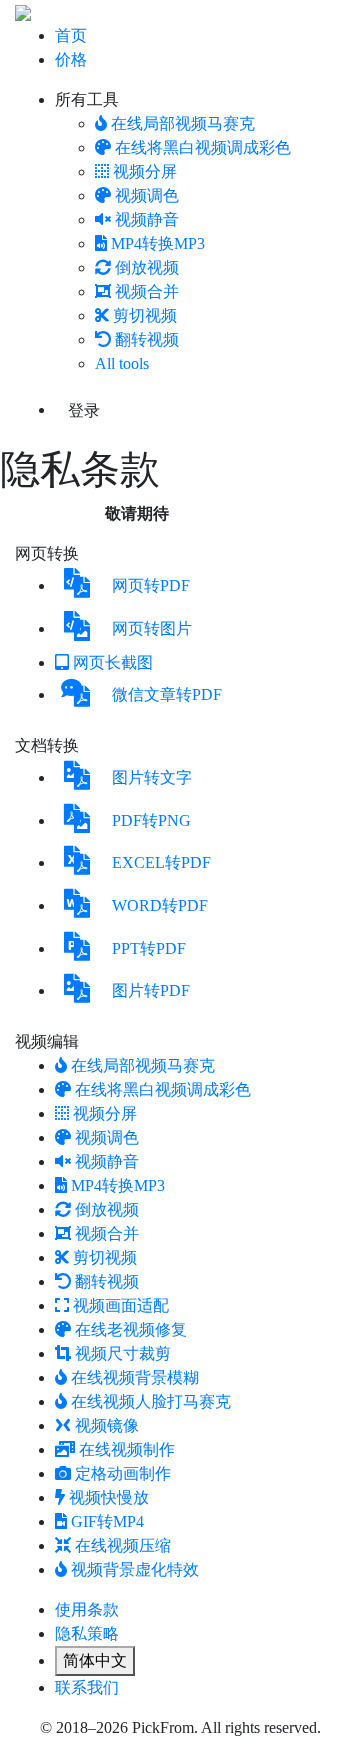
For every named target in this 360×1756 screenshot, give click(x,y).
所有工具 (87, 99)
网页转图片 (152, 628)
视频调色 (147, 195)
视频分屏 (145, 171)
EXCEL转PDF (161, 862)
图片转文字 (152, 777)
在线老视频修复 (131, 1329)
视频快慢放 (109, 1497)
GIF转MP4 (107, 1521)
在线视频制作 (127, 1449)
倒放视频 (147, 267)
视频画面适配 (121, 1305)
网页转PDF (151, 585)
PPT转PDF (149, 948)
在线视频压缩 (123, 1545)
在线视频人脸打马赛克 (151, 1401)
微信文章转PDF (167, 694)
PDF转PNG (151, 820)
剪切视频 (145, 315)
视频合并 (147, 291)
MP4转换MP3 (158, 243)
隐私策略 (87, 1633)
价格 (71, 59)
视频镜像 (107, 1425)
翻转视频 (147, 339)
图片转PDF (151, 990)
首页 (71, 35)
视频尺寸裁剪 (123, 1353)
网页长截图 (113, 662)
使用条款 (87, 1609)
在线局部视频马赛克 (183, 123)
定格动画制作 (123, 1473)
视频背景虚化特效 (135, 1569)
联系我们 (87, 1687)
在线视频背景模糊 (135, 1377)
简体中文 (95, 1660)
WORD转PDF (160, 905)
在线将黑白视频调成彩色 (203, 147)
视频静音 (147, 219)
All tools (122, 363)
